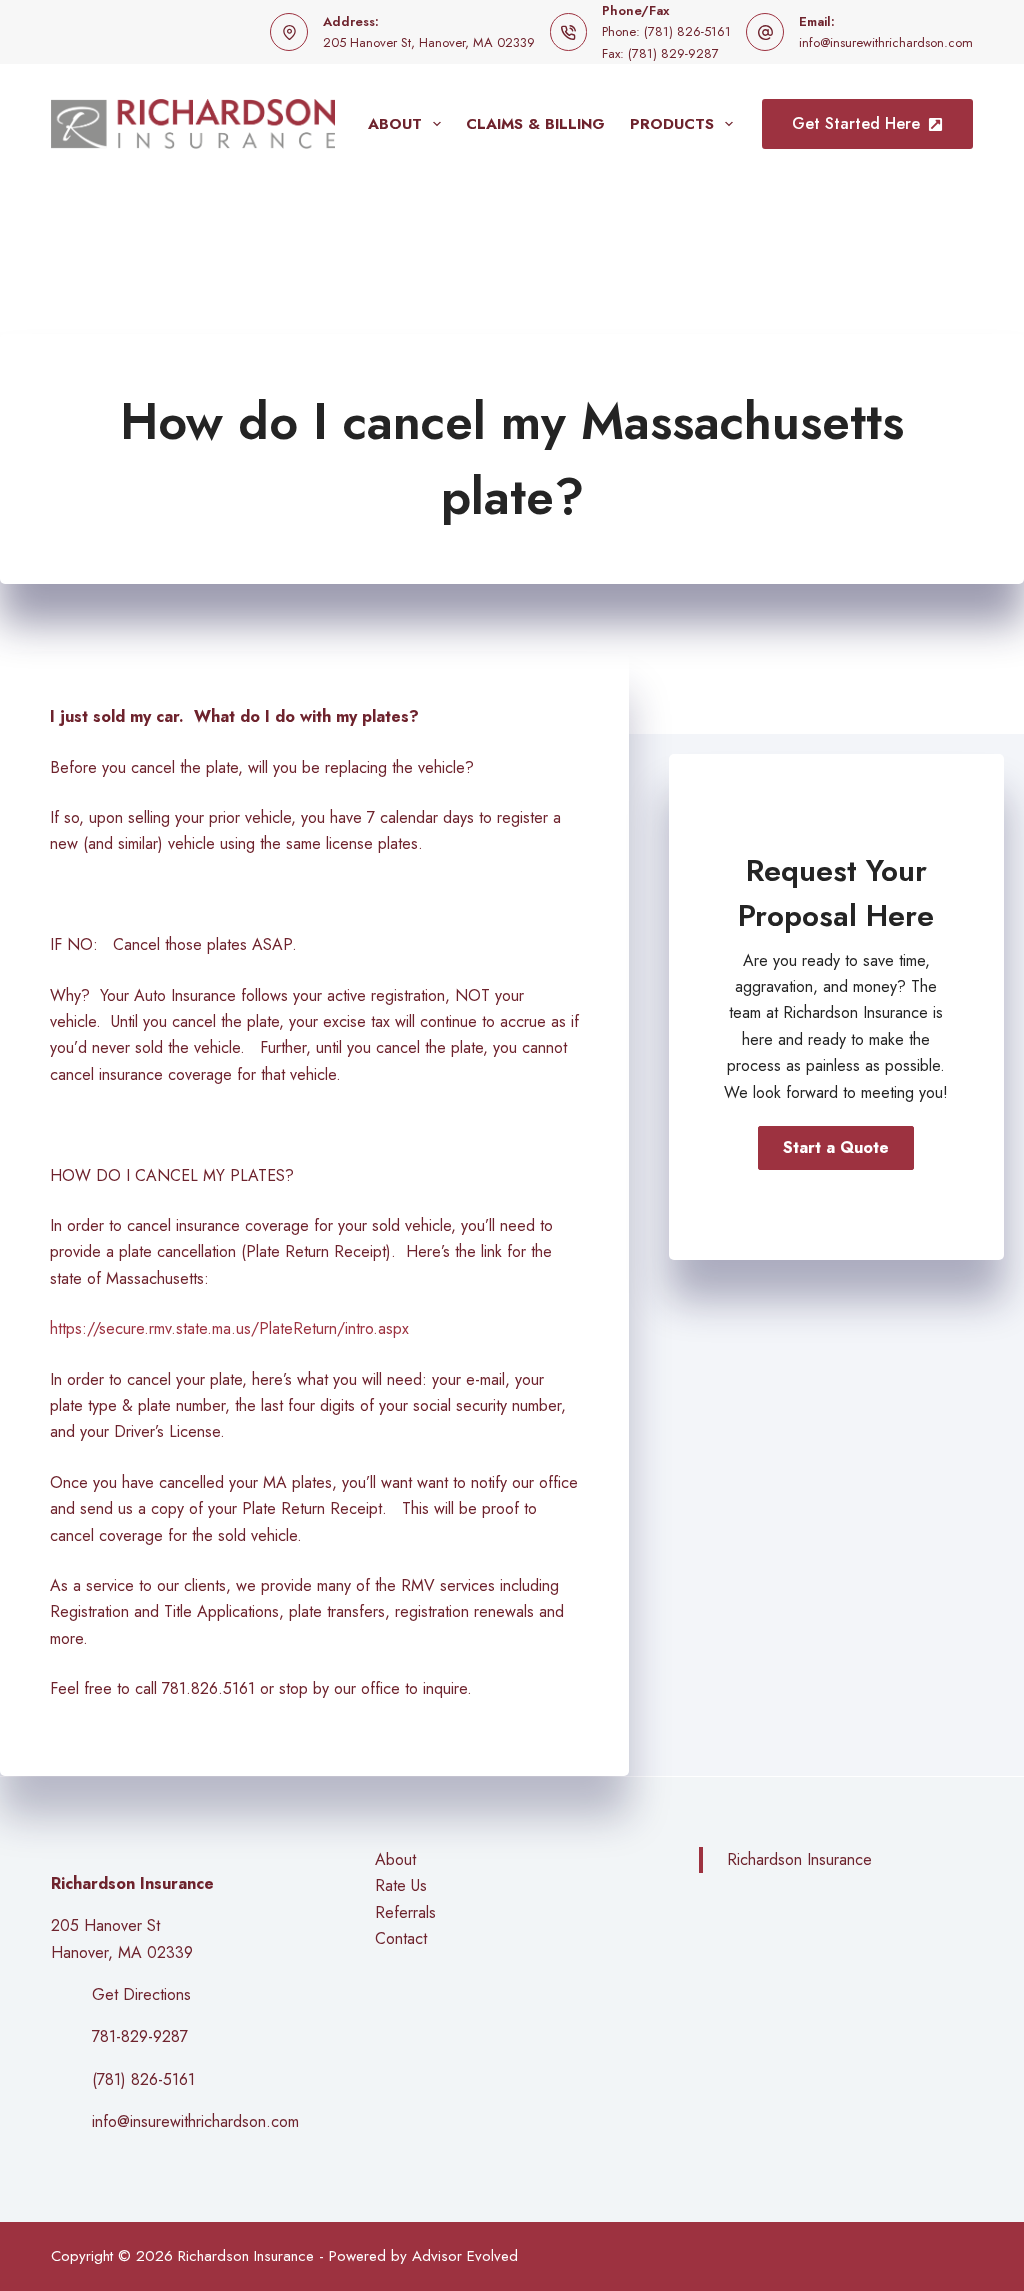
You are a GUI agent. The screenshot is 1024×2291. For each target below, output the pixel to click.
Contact (401, 1938)
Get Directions (141, 1994)
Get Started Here (856, 123)
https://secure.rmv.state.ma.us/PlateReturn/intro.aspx (229, 1328)
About (395, 124)
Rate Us (401, 1885)
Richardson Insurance (799, 1859)
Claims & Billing (535, 124)
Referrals (405, 1912)
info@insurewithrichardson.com (886, 42)
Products (672, 124)
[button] (836, 1148)
